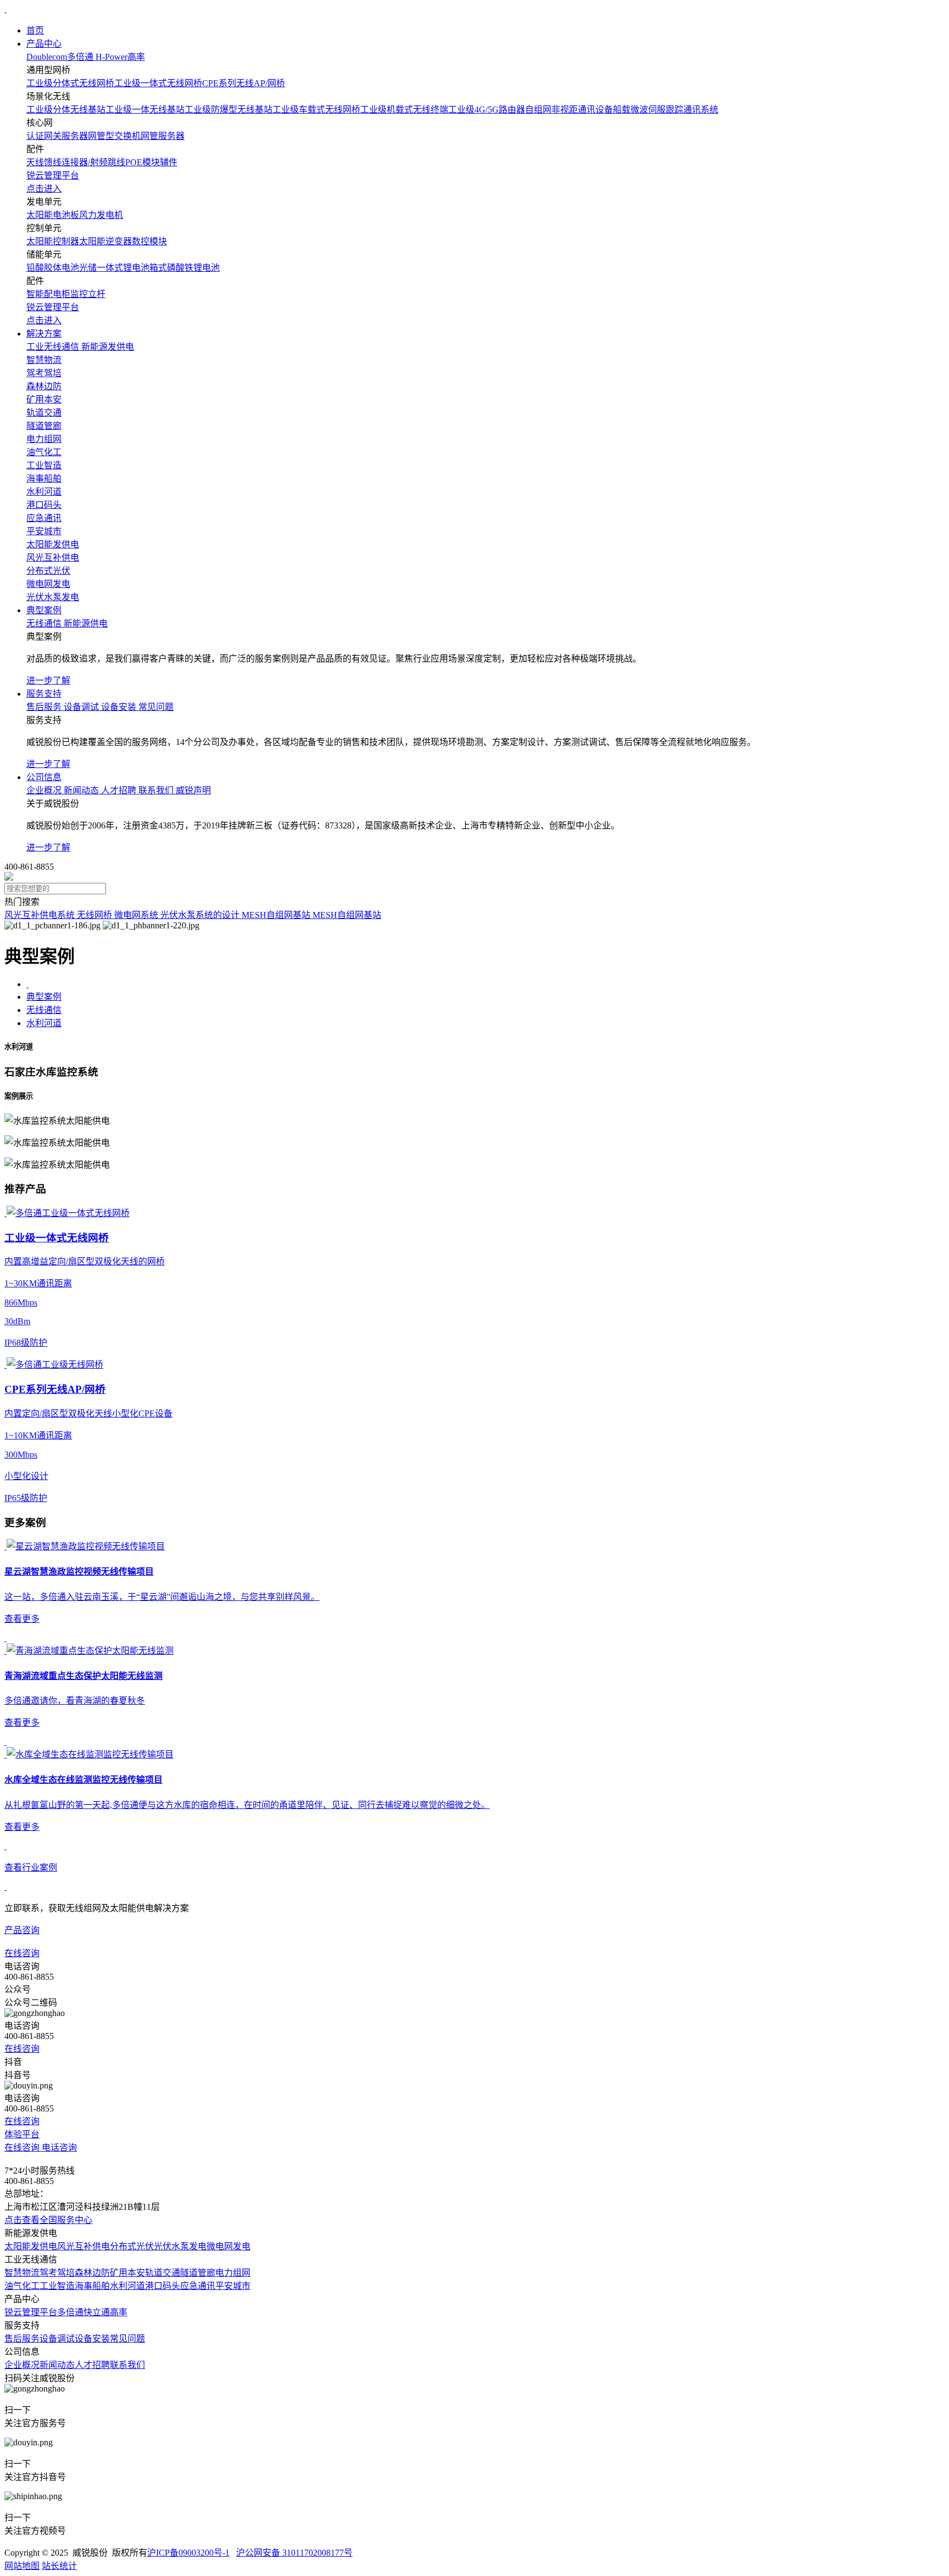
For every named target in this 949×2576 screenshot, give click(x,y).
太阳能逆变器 (105, 241)
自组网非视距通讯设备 (569, 110)
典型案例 (44, 610)
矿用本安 (127, 2273)
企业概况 (22, 2365)
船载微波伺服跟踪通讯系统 (666, 110)
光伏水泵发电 (180, 2246)
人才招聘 (92, 2365)
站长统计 (59, 2566)
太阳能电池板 (53, 215)
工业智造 (57, 2286)
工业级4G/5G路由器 (487, 110)
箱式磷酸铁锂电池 (185, 268)
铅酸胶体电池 (53, 268)
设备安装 (92, 2339)
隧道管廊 (198, 2273)
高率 (119, 2312)
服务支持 (44, 694)
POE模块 (143, 162)
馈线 (53, 162)
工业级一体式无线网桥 (158, 83)
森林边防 (92, 2273)
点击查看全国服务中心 (48, 2220)
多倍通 (70, 2312)
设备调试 (57, 2339)
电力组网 (233, 2273)
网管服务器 (163, 136)
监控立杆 (88, 294)
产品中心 (44, 44)
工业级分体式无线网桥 (70, 83)
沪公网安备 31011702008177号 (294, 2553)
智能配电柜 (48, 294)
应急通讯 (198, 2286)
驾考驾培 (57, 2273)
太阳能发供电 (31, 2246)
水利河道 (44, 1023)
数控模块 (149, 241)
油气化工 (22, 2286)
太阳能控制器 (53, 241)
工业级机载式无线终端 (404, 110)
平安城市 (233, 2286)
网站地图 (22, 2566)
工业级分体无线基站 (66, 110)
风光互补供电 (83, 2246)
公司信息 (44, 777)
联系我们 (127, 2365)
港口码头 (163, 2286)
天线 (35, 162)
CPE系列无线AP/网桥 (244, 83)
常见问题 (127, 2339)
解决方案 (44, 334)
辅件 (169, 162)
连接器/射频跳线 (93, 162)
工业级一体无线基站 (145, 110)
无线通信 (44, 1010)
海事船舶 (92, 2286)
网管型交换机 (114, 136)
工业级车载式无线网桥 (316, 110)
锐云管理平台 (31, 2312)
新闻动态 (57, 2365)
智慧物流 (22, 2273)
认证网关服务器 (57, 136)
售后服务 (22, 2339)
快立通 (97, 2312)
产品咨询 (22, 1930)
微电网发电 (228, 2246)
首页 (35, 30)
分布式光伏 (132, 2246)
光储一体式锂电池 (114, 268)
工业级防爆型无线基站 (228, 110)
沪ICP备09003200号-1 (188, 2553)
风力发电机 (101, 215)
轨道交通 (163, 2273)
